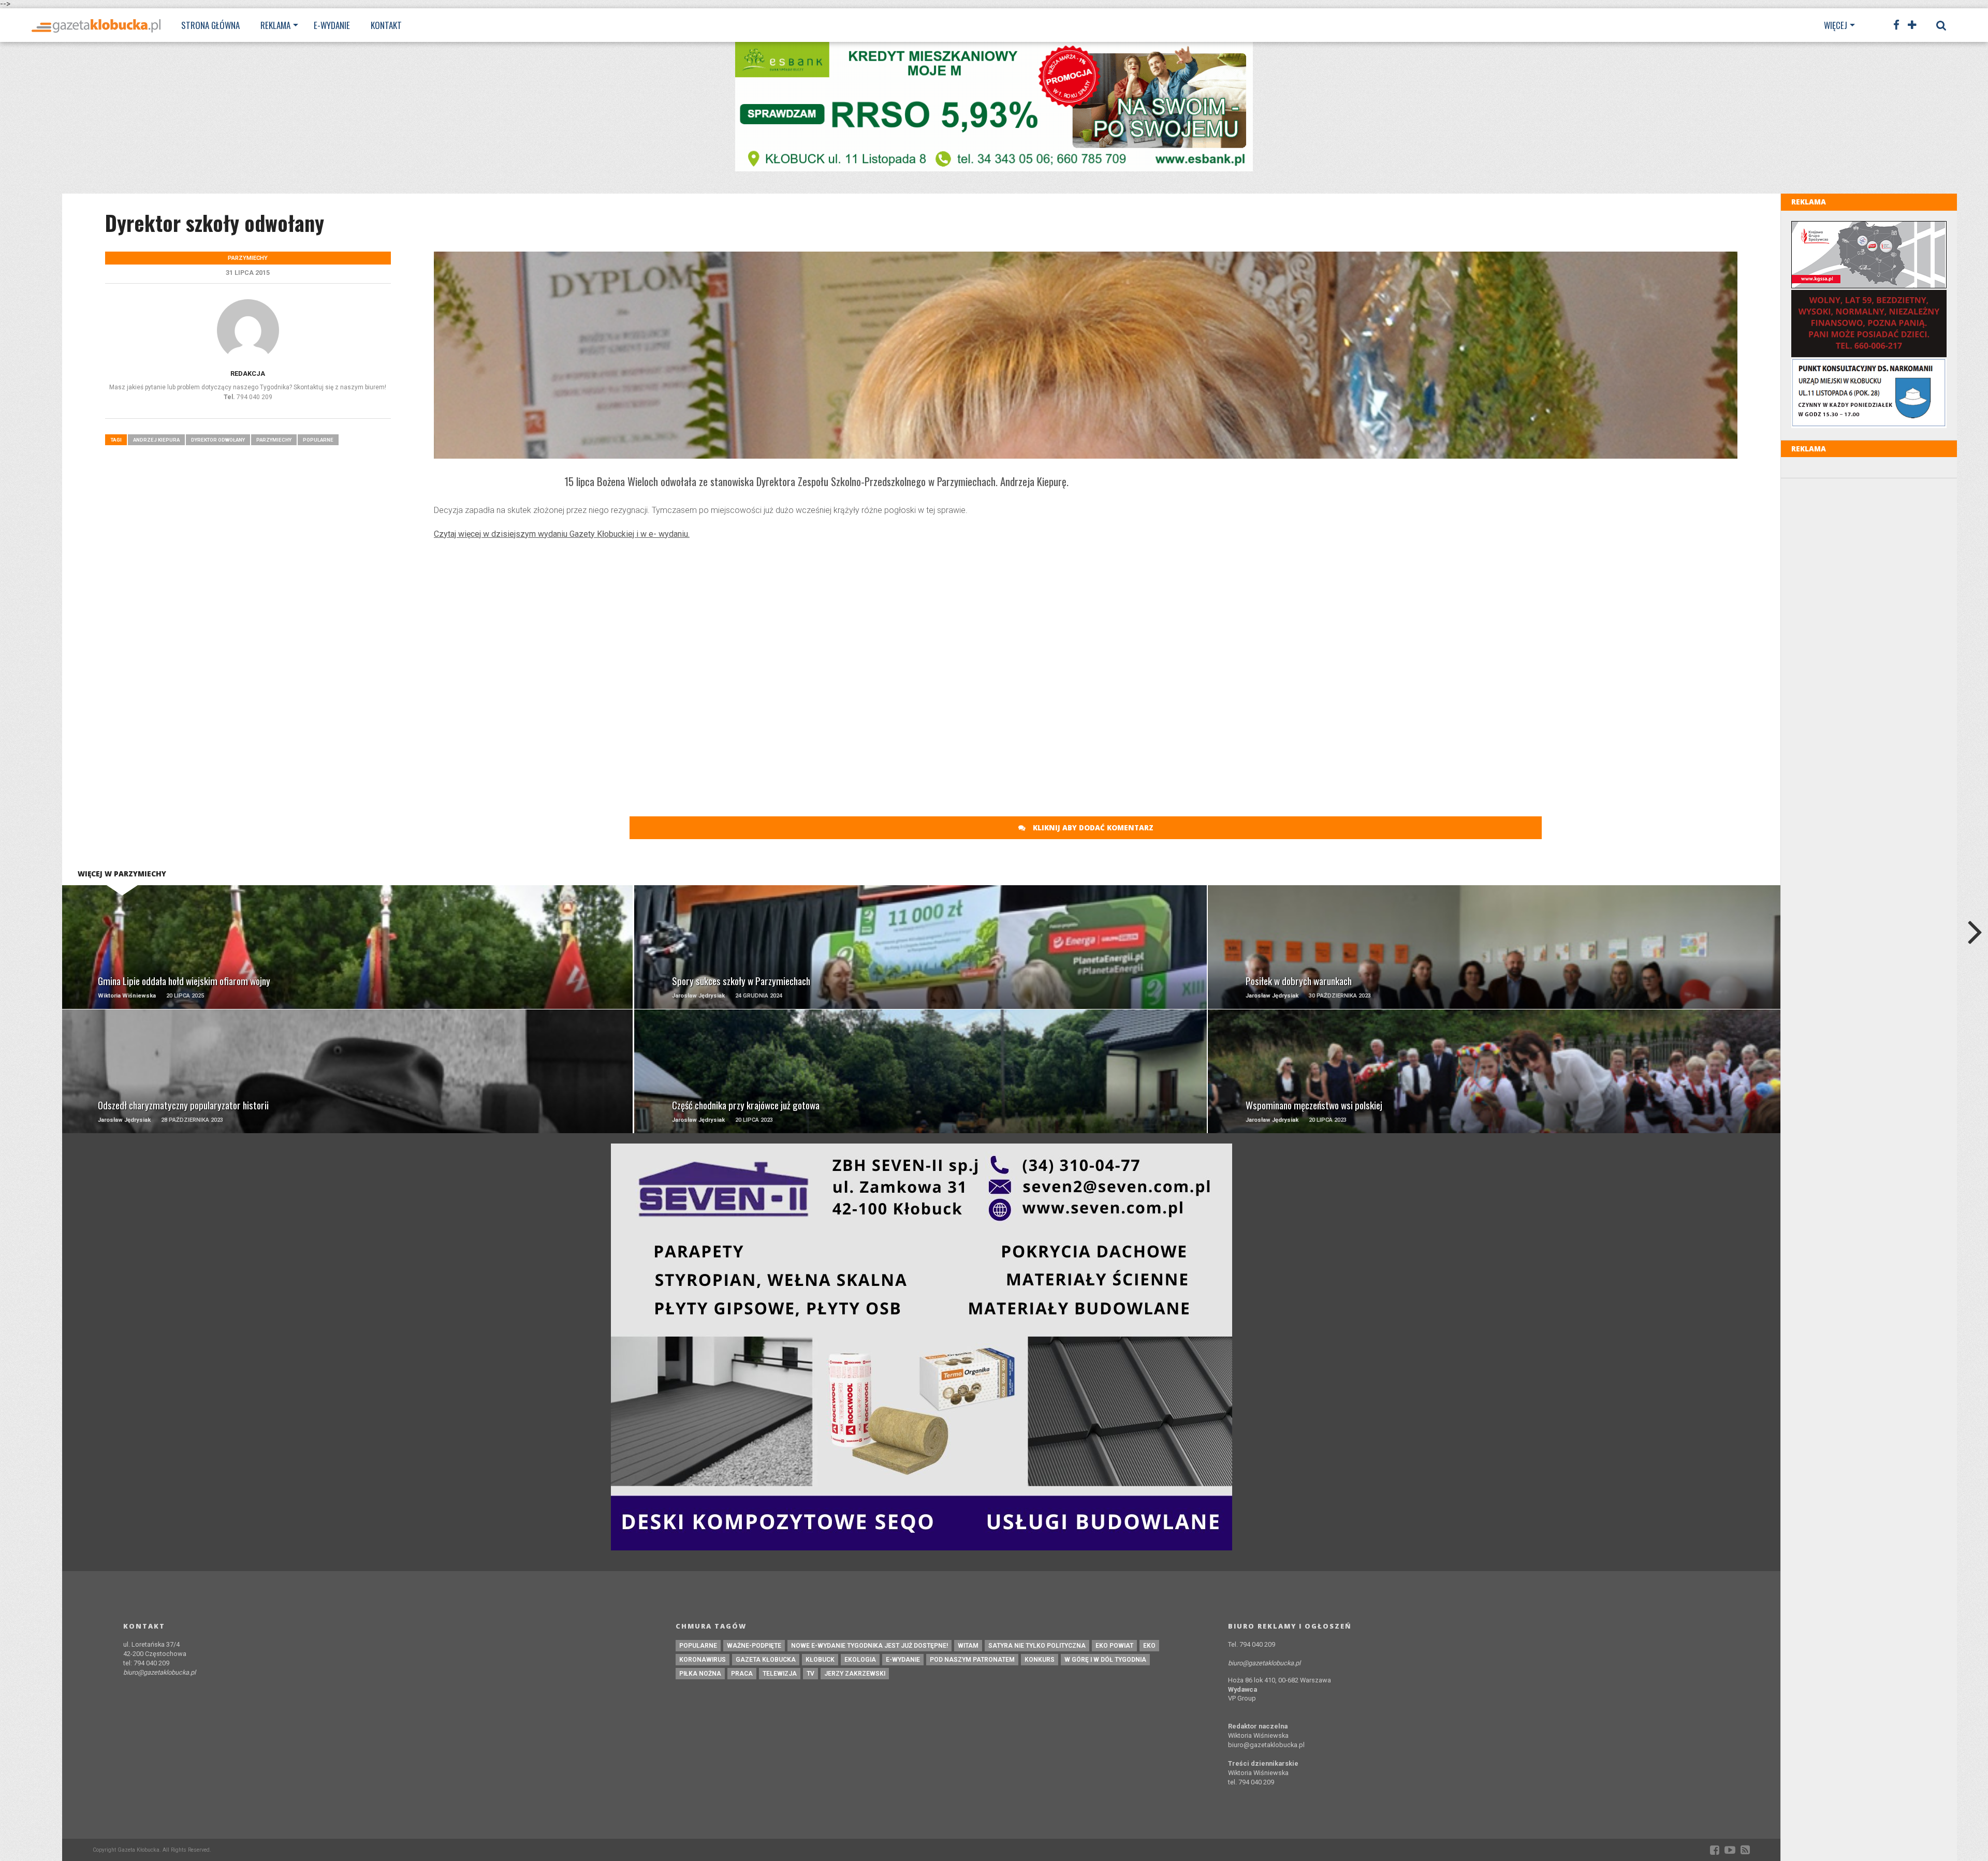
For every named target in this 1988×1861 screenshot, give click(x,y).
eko (1149, 1646)
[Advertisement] (1086, 623)
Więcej (1836, 25)
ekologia (860, 1660)
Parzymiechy (274, 440)
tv (810, 1674)
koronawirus (703, 1660)
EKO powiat (1114, 1646)
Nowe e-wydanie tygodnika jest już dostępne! (869, 1646)
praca (742, 1674)
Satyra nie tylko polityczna (1037, 1646)
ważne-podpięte (754, 1646)
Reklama (275, 25)
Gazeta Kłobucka (766, 1660)
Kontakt (386, 25)
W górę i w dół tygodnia (1105, 1660)
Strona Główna (210, 25)
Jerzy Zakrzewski (855, 1674)
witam (968, 1646)
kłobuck (820, 1660)
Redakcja (248, 373)
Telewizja (780, 1674)
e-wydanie (903, 1660)
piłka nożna (700, 1674)
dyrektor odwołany (218, 440)
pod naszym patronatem (972, 1660)
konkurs (1040, 1660)
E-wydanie (332, 25)
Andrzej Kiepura (156, 440)
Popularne (318, 440)
